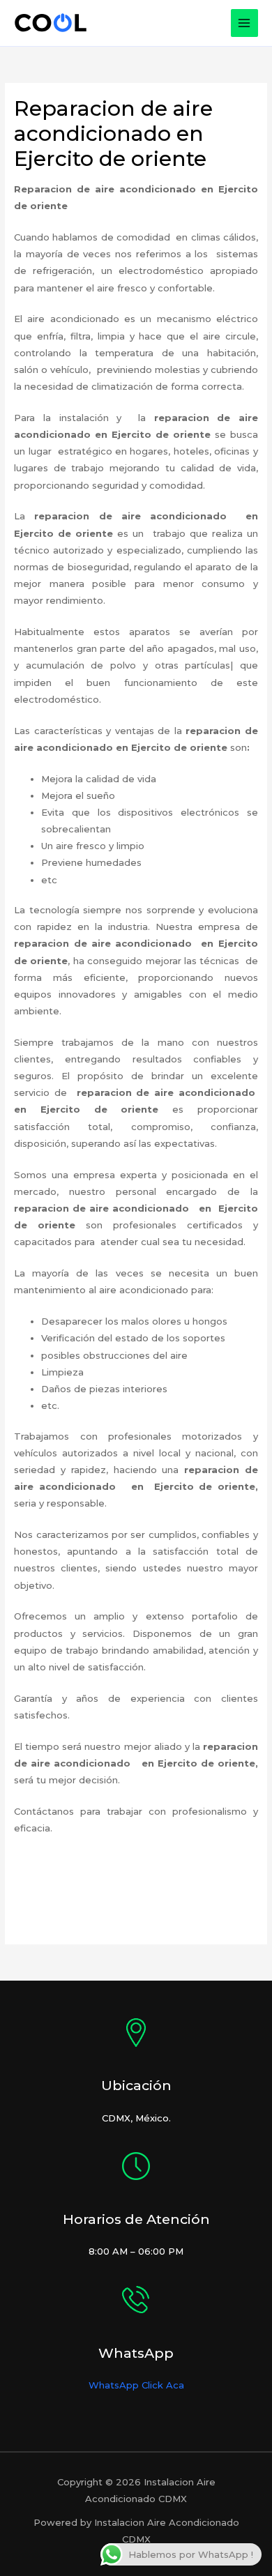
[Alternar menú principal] (245, 23)
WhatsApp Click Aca (136, 2385)
